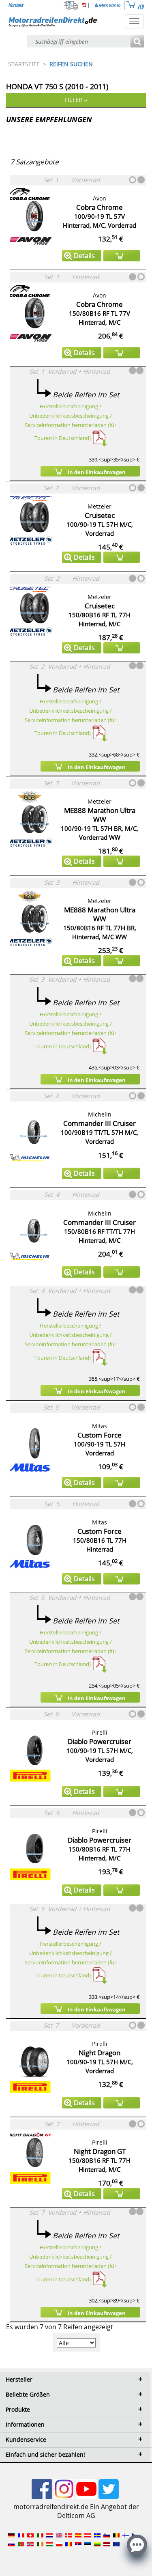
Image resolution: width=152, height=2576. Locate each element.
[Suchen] (137, 42)
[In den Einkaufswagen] (122, 256)
